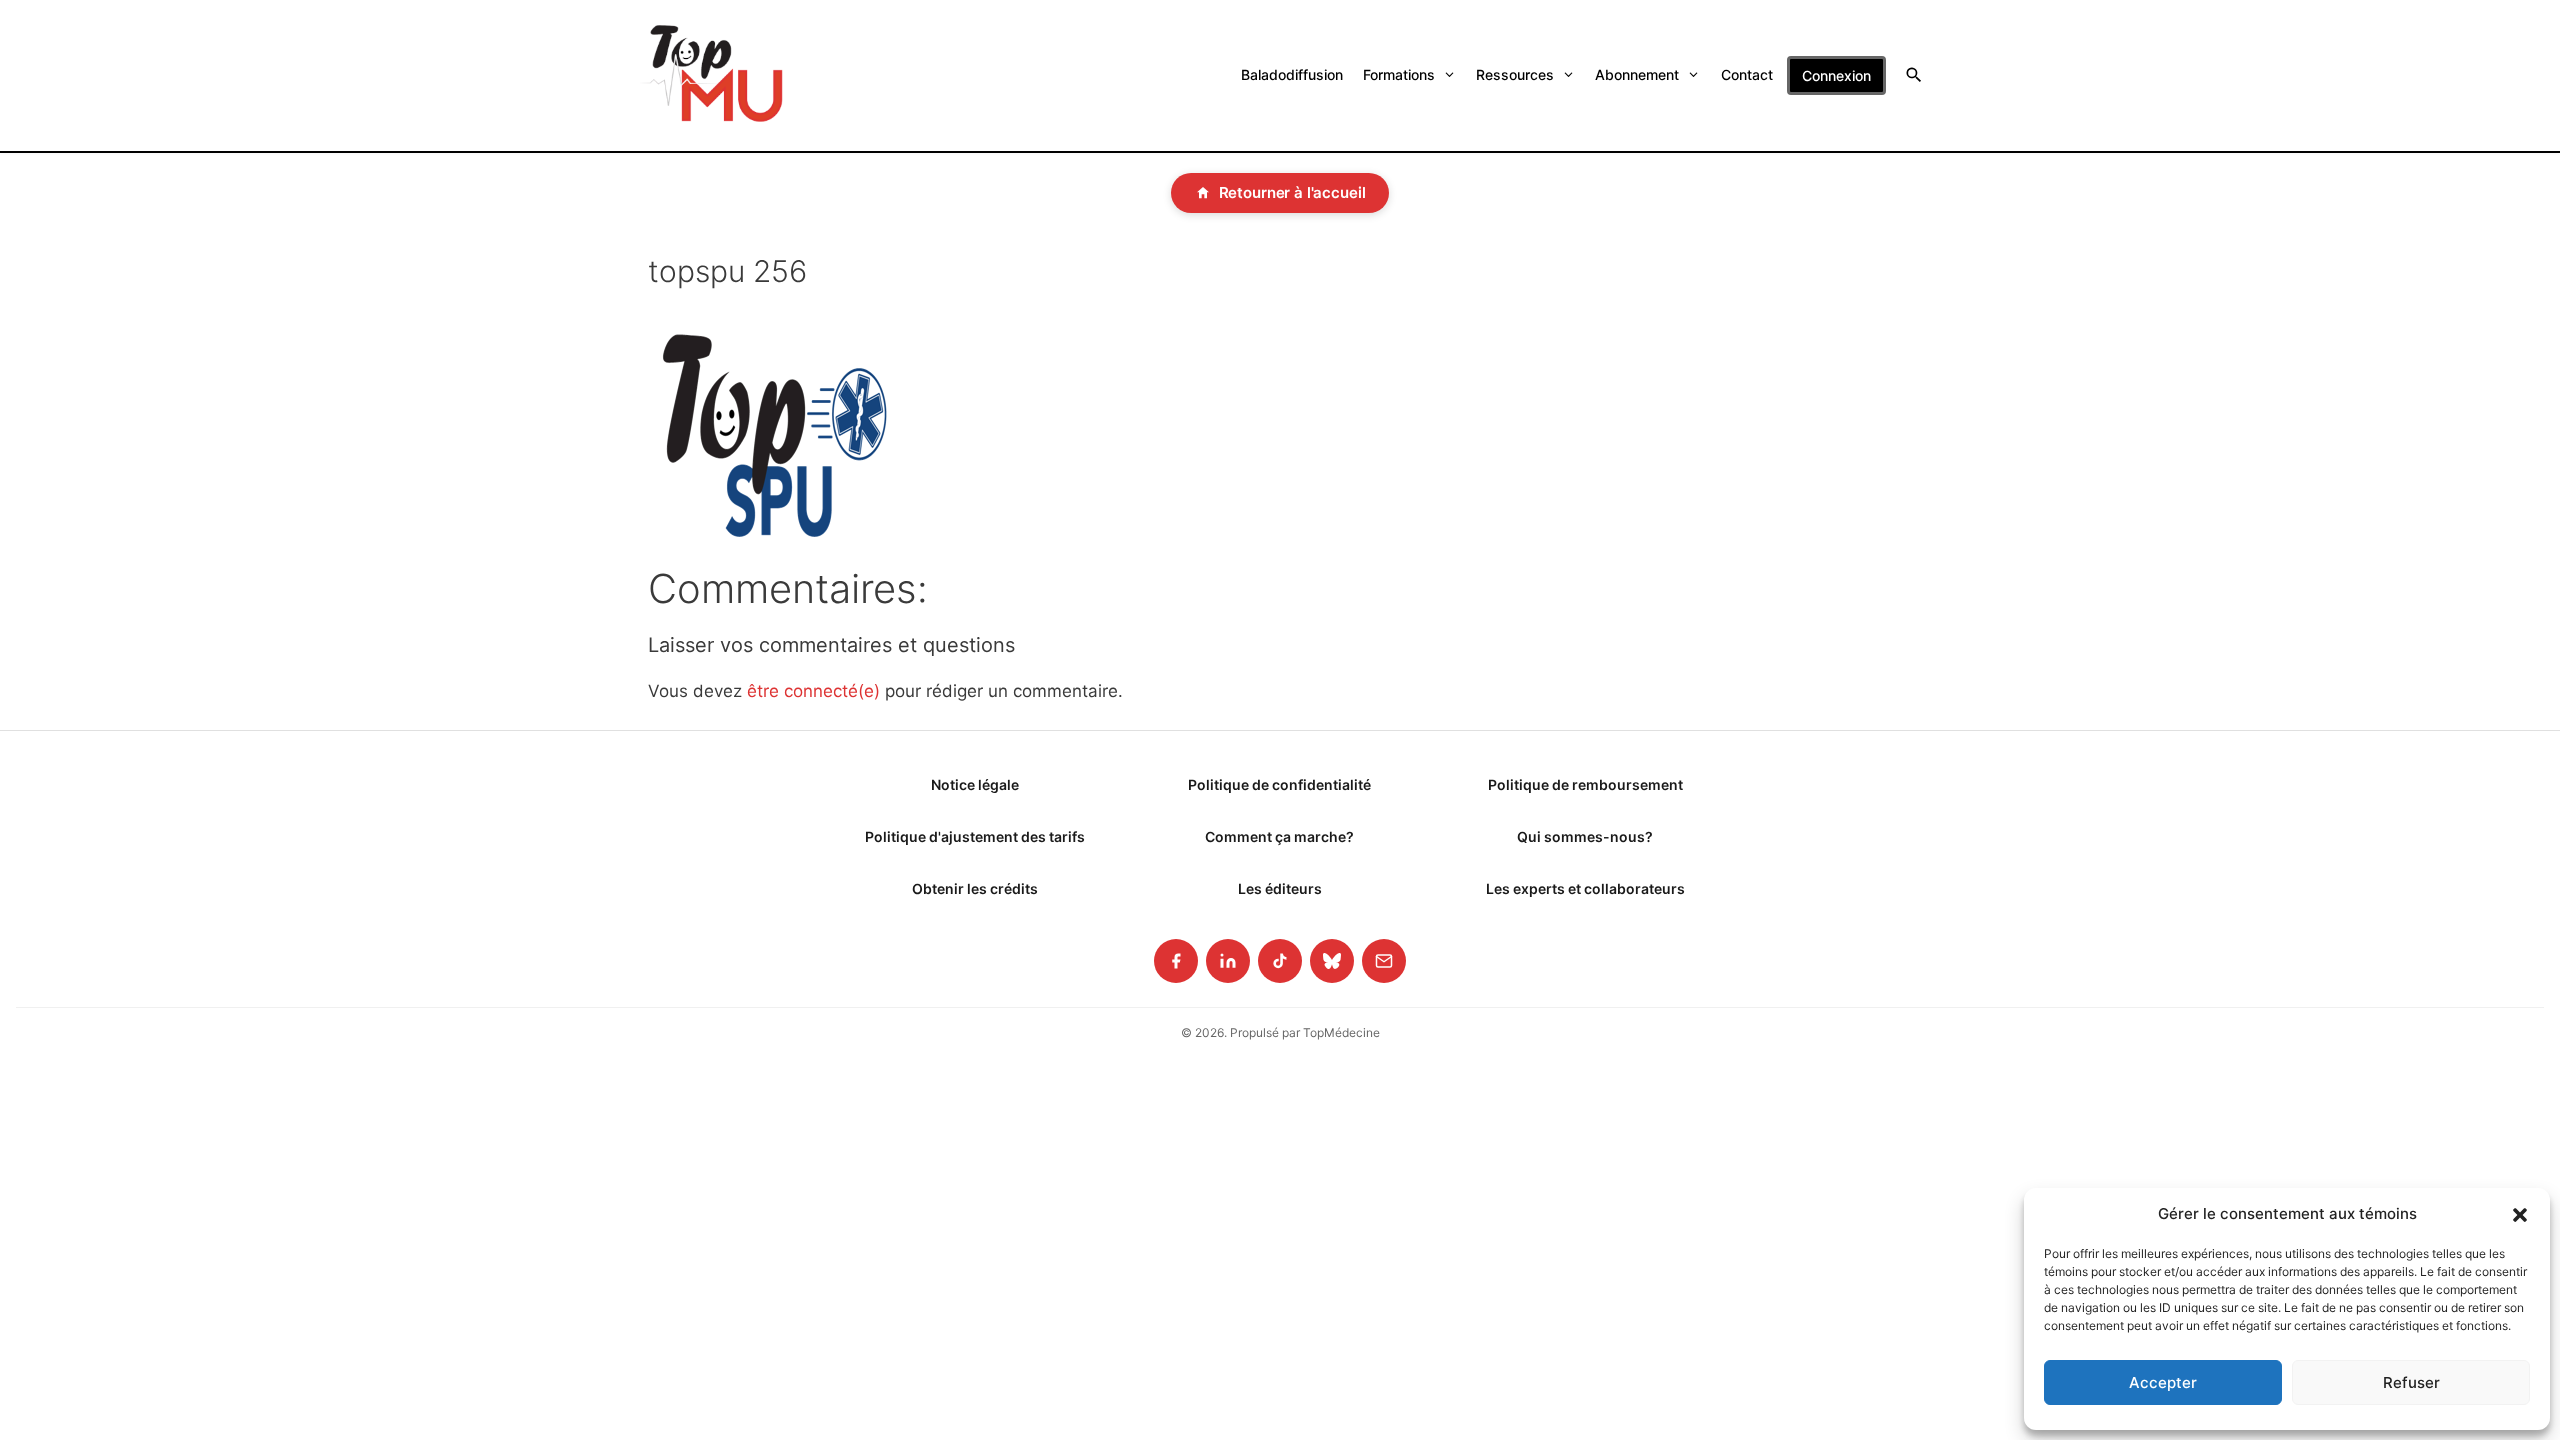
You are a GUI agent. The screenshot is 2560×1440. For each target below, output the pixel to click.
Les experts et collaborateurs (1585, 888)
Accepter (2163, 1382)
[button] (2520, 1214)
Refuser (2411, 1382)
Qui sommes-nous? (1585, 836)
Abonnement (1637, 74)
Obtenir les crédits (975, 888)
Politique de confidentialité (1279, 784)
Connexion (1836, 75)
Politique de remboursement (1585, 784)
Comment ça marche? (1279, 836)
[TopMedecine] (712, 75)
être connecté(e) (813, 691)
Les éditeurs (1280, 888)
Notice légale (975, 784)
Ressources (1515, 74)
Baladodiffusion (1292, 74)
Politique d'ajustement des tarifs (975, 836)
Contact (1747, 74)
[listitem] (1176, 961)
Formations (1399, 74)
